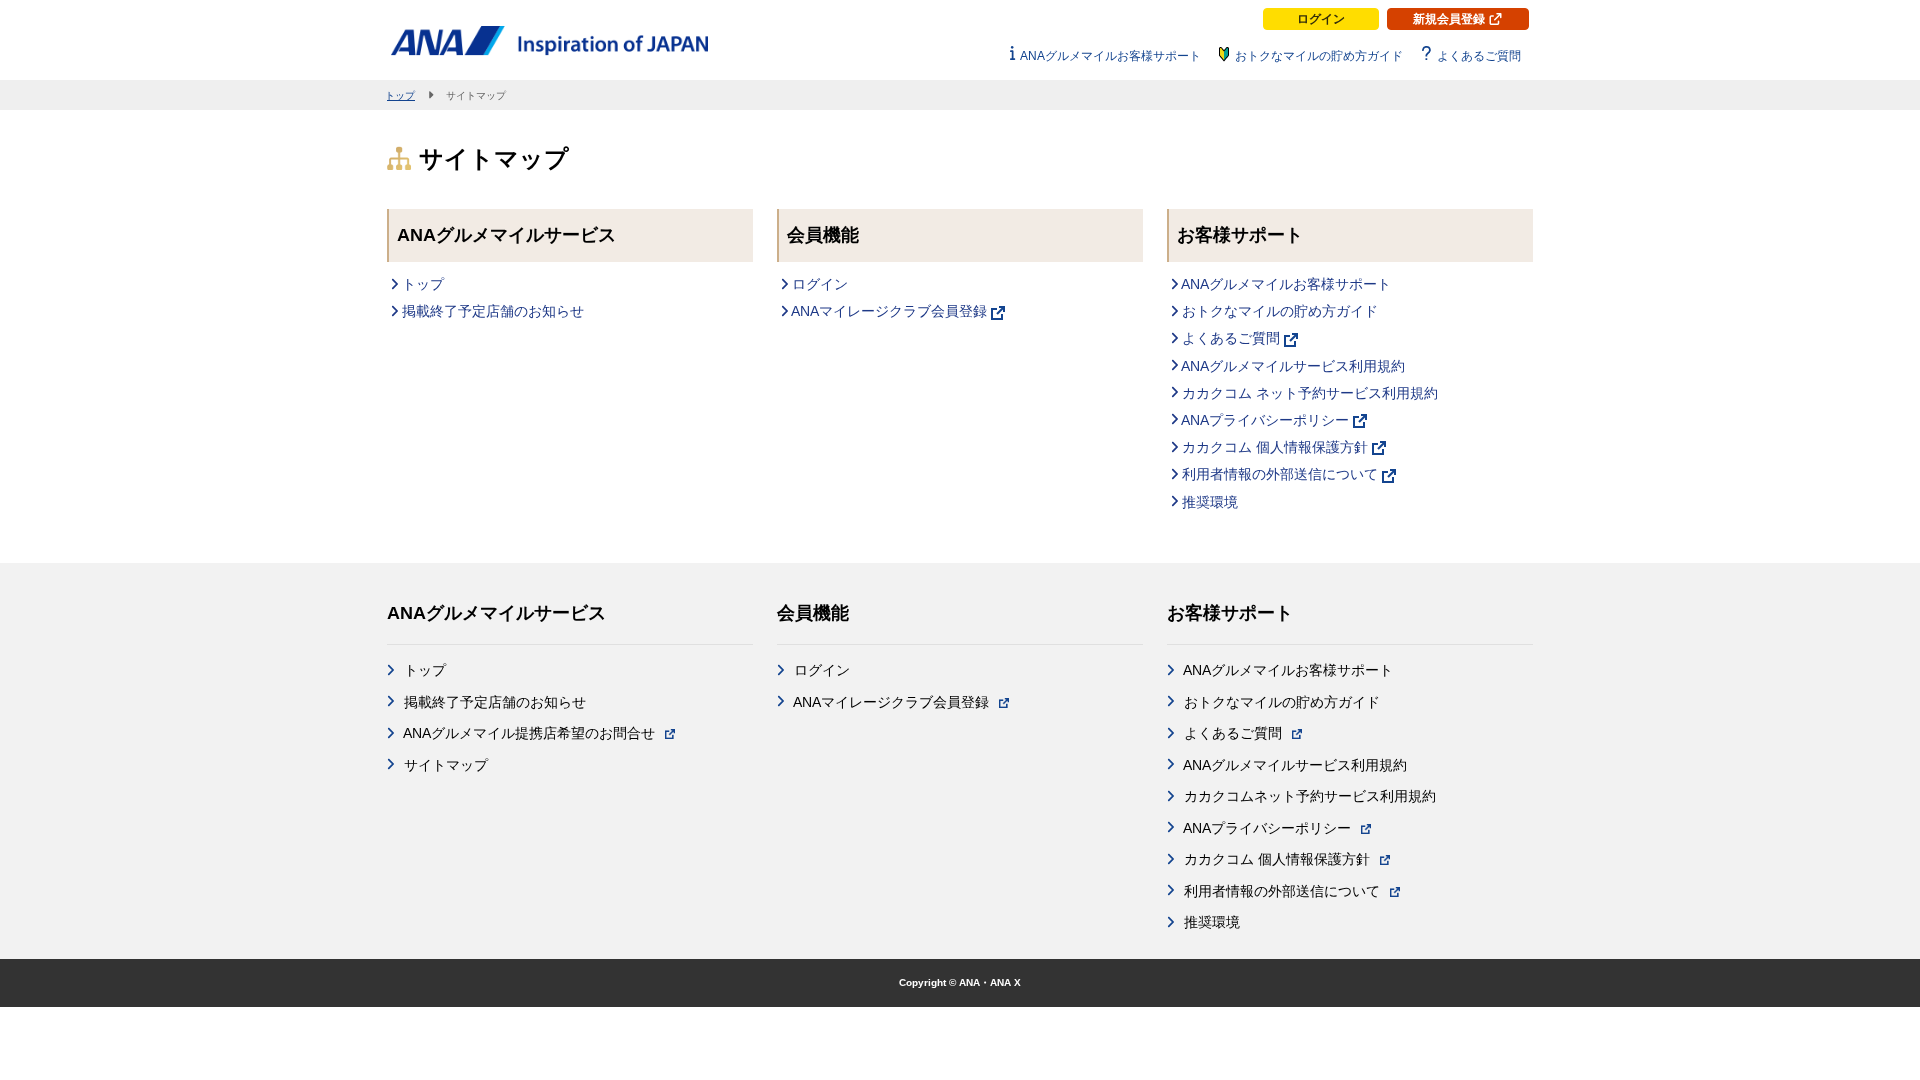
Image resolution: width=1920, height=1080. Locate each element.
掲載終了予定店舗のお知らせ (491, 311)
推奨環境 (1208, 502)
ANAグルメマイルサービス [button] (496, 613)
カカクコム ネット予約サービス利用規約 (1308, 393)
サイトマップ (444, 765)
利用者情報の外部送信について (1280, 474)
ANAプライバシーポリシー (1265, 420)
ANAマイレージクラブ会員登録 (889, 311)
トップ (421, 284)
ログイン (1321, 19)
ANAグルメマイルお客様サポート (1284, 284)
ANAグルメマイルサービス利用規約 (1291, 366)
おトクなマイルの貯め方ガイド (1278, 311)
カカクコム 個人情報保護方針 (1275, 447)
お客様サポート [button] (1230, 613)
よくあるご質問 (1231, 338)
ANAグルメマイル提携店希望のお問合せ (529, 733)
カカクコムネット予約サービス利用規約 (1308, 796)
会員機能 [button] (813, 613)
